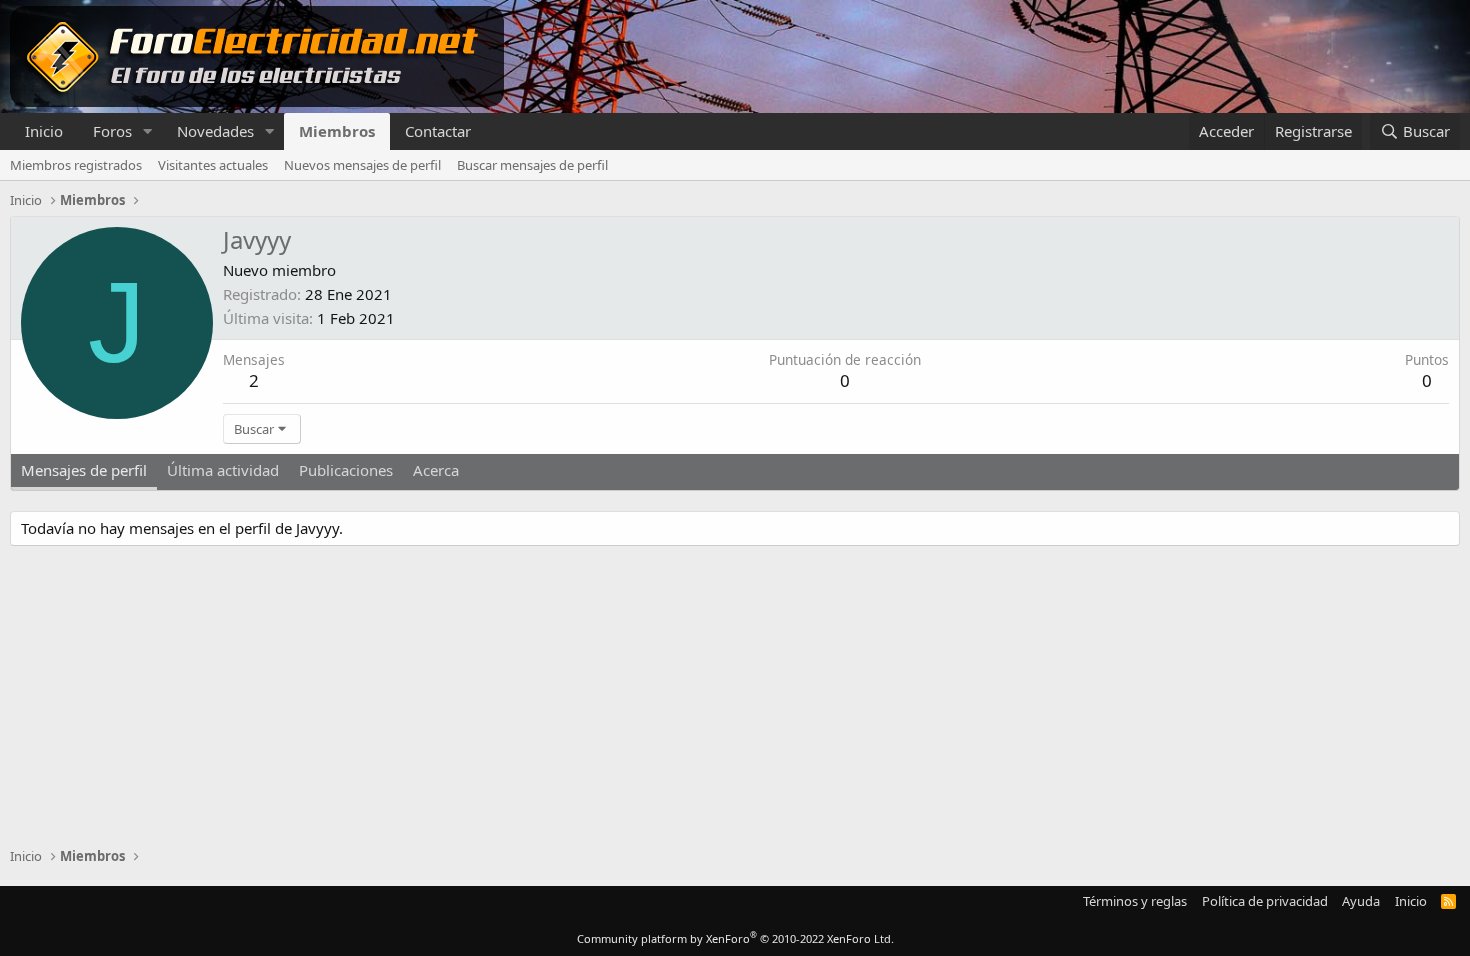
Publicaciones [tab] (346, 470)
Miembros (337, 131)
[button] (148, 131)
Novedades (215, 131)
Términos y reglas (1135, 901)
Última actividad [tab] (223, 470)
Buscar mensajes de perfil (532, 165)
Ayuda (1361, 901)
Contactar (438, 131)
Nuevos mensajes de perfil (362, 165)
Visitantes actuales (213, 165)
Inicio (44, 131)
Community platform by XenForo (735, 938)
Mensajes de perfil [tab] (84, 470)
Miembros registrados (76, 165)
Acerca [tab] (436, 470)
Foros (112, 131)
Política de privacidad (1265, 901)
